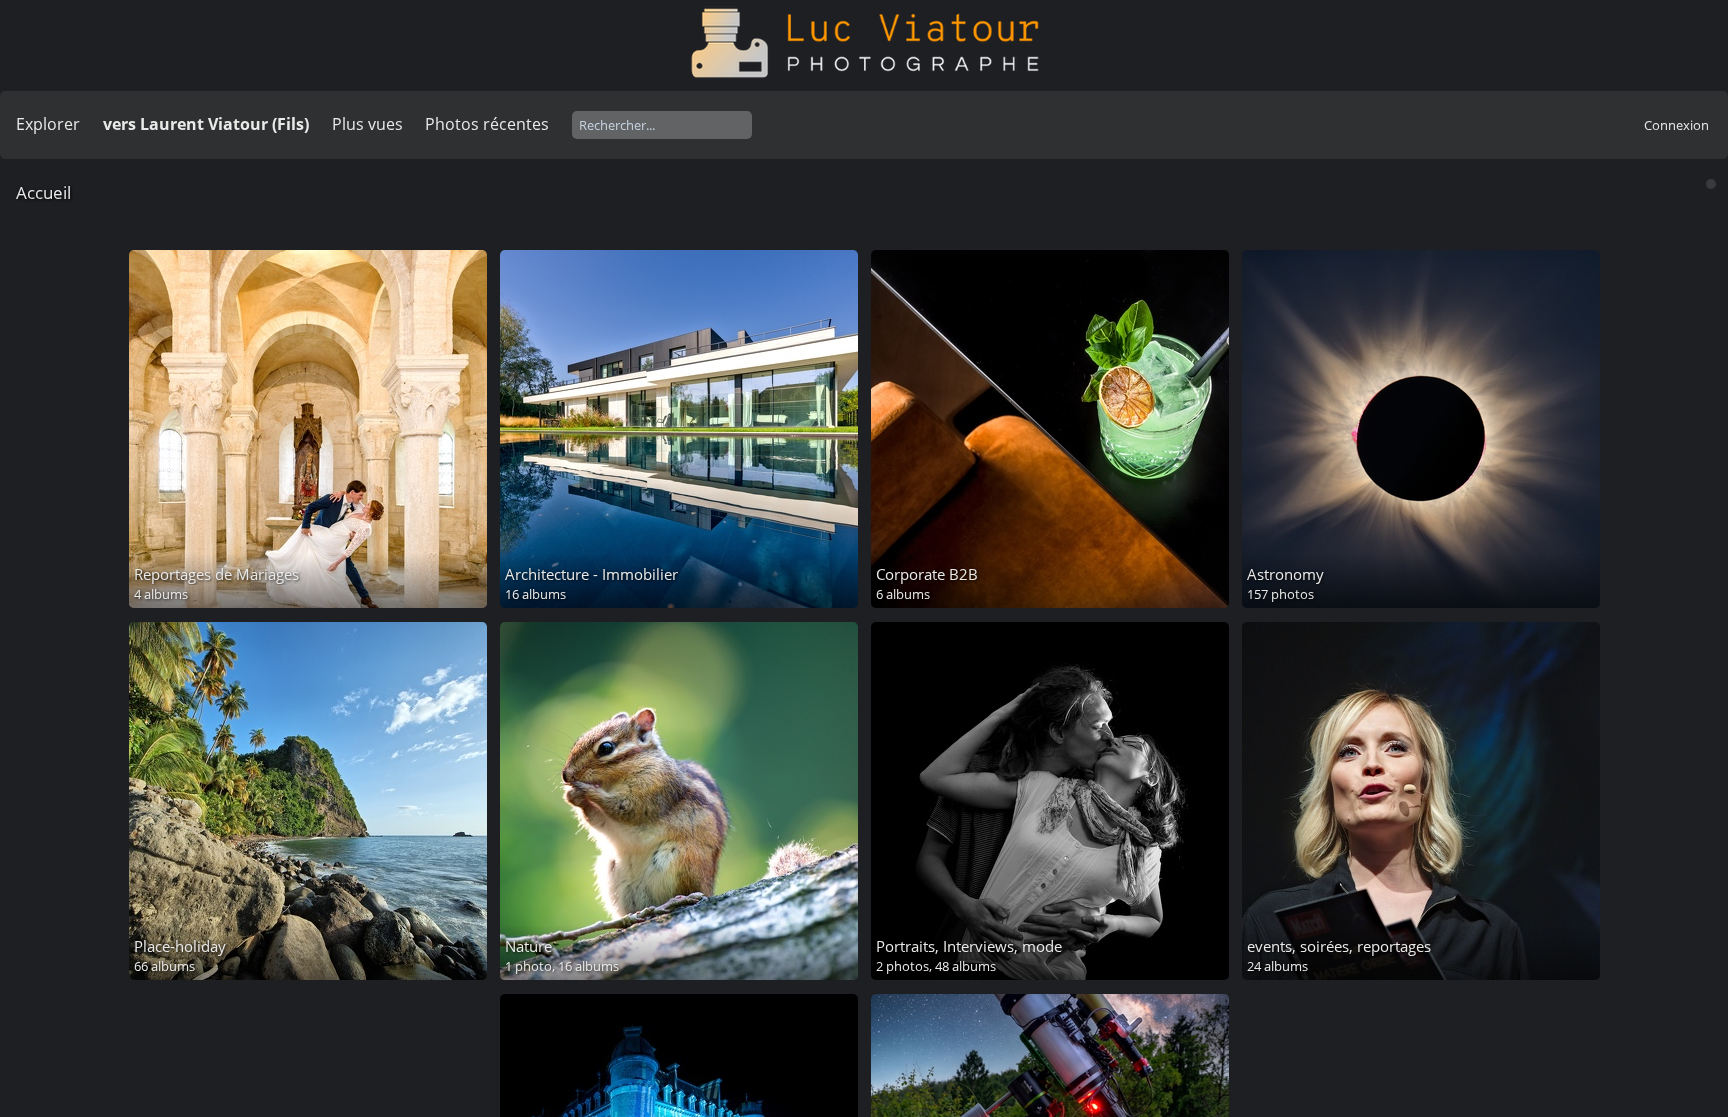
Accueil (43, 192)
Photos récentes (487, 124)
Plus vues (367, 124)
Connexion (1676, 125)
